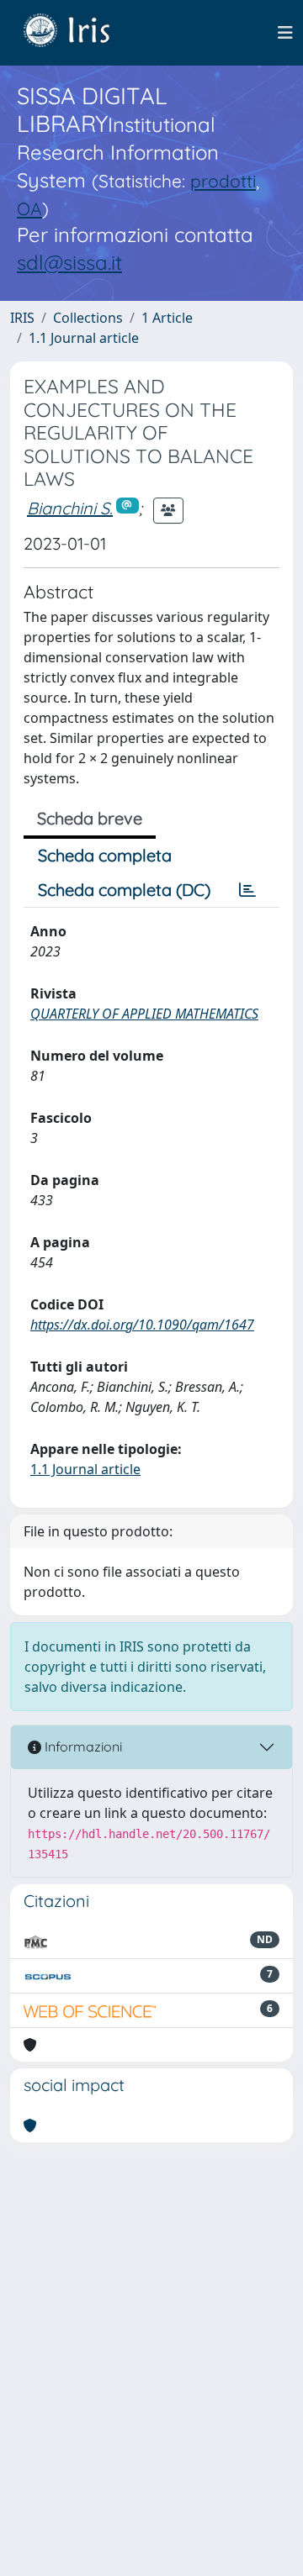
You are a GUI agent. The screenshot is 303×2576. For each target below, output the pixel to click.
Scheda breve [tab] (90, 818)
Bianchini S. (70, 508)
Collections (88, 318)
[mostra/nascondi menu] (285, 33)
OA (29, 208)
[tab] (247, 890)
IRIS (22, 318)
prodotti (223, 181)
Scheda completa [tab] (105, 855)
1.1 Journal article (84, 338)
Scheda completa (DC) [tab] (124, 890)
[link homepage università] (79, 33)
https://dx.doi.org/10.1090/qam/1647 (142, 1325)
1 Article (167, 318)
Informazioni (82, 1746)
